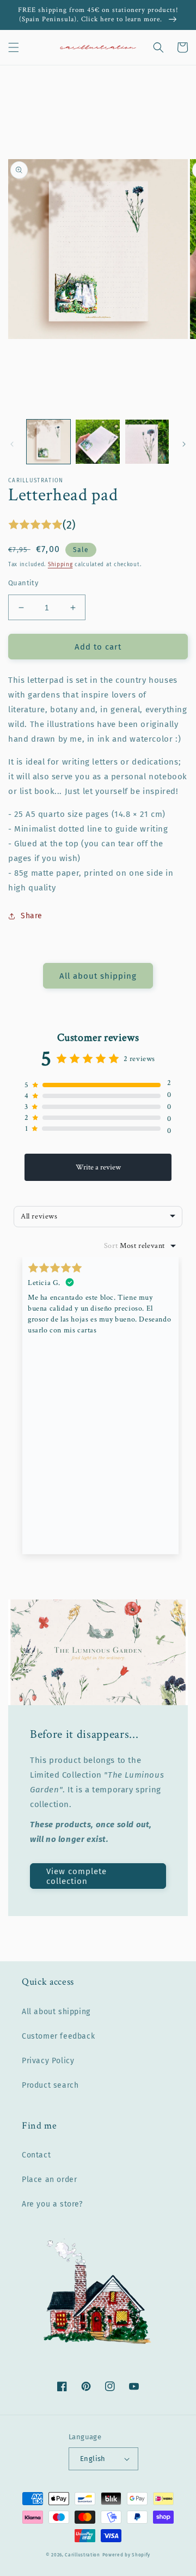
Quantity (23, 583)
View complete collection (76, 1876)
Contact (36, 2155)
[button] (14, 47)
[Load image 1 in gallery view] (48, 441)
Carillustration (82, 2555)
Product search (50, 2085)
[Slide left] (12, 444)
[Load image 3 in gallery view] (147, 441)
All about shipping (98, 976)
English (93, 2459)
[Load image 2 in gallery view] (97, 441)
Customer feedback (58, 2036)
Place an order (49, 2180)
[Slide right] (184, 444)
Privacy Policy (48, 2061)
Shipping (60, 565)
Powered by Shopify (127, 2555)
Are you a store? (52, 2204)
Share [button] (32, 916)
